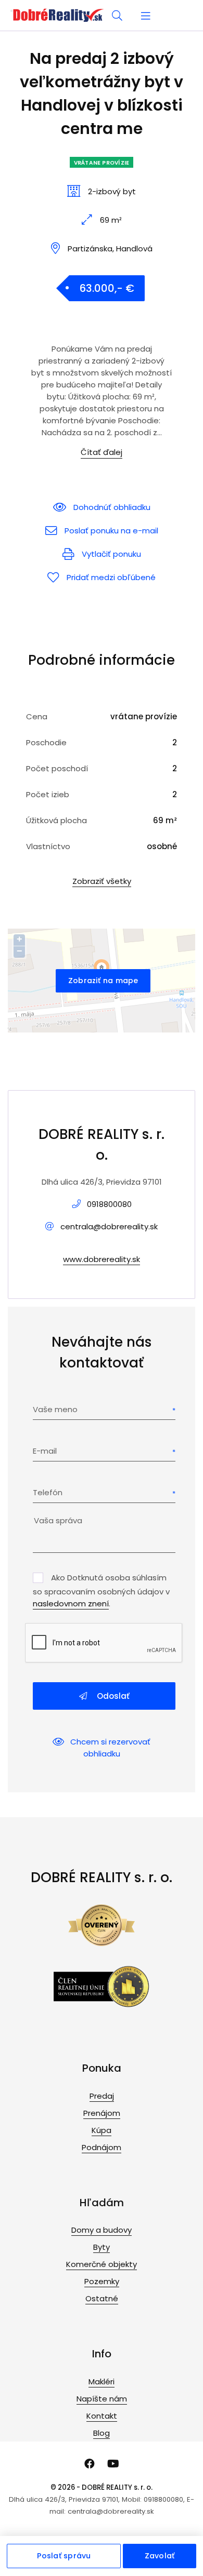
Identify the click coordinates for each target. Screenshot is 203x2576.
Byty (102, 2247)
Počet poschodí (57, 768)
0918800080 (109, 1204)
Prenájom (102, 2113)
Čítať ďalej (102, 452)
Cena (37, 716)
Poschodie (46, 742)
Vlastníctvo (48, 846)
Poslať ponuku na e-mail (111, 531)
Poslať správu (64, 2556)
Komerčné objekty (102, 2264)
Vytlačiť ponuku (111, 554)
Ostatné (102, 2298)
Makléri (102, 2382)
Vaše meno (55, 1409)
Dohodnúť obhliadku (112, 507)
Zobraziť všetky (102, 881)
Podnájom (102, 2147)
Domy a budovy (102, 2230)
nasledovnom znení (71, 1604)
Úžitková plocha (56, 820)
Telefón (48, 1492)
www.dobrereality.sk (102, 1259)
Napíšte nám (102, 2399)
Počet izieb (48, 794)
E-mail (45, 1451)
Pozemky (102, 2281)
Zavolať (160, 2556)
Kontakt (102, 2416)
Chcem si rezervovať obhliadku (110, 1748)
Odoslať (112, 1696)
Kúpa (102, 2130)
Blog (102, 2433)
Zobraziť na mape (103, 981)
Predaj (102, 2096)
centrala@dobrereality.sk (109, 1226)
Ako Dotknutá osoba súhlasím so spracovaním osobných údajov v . (101, 1591)
